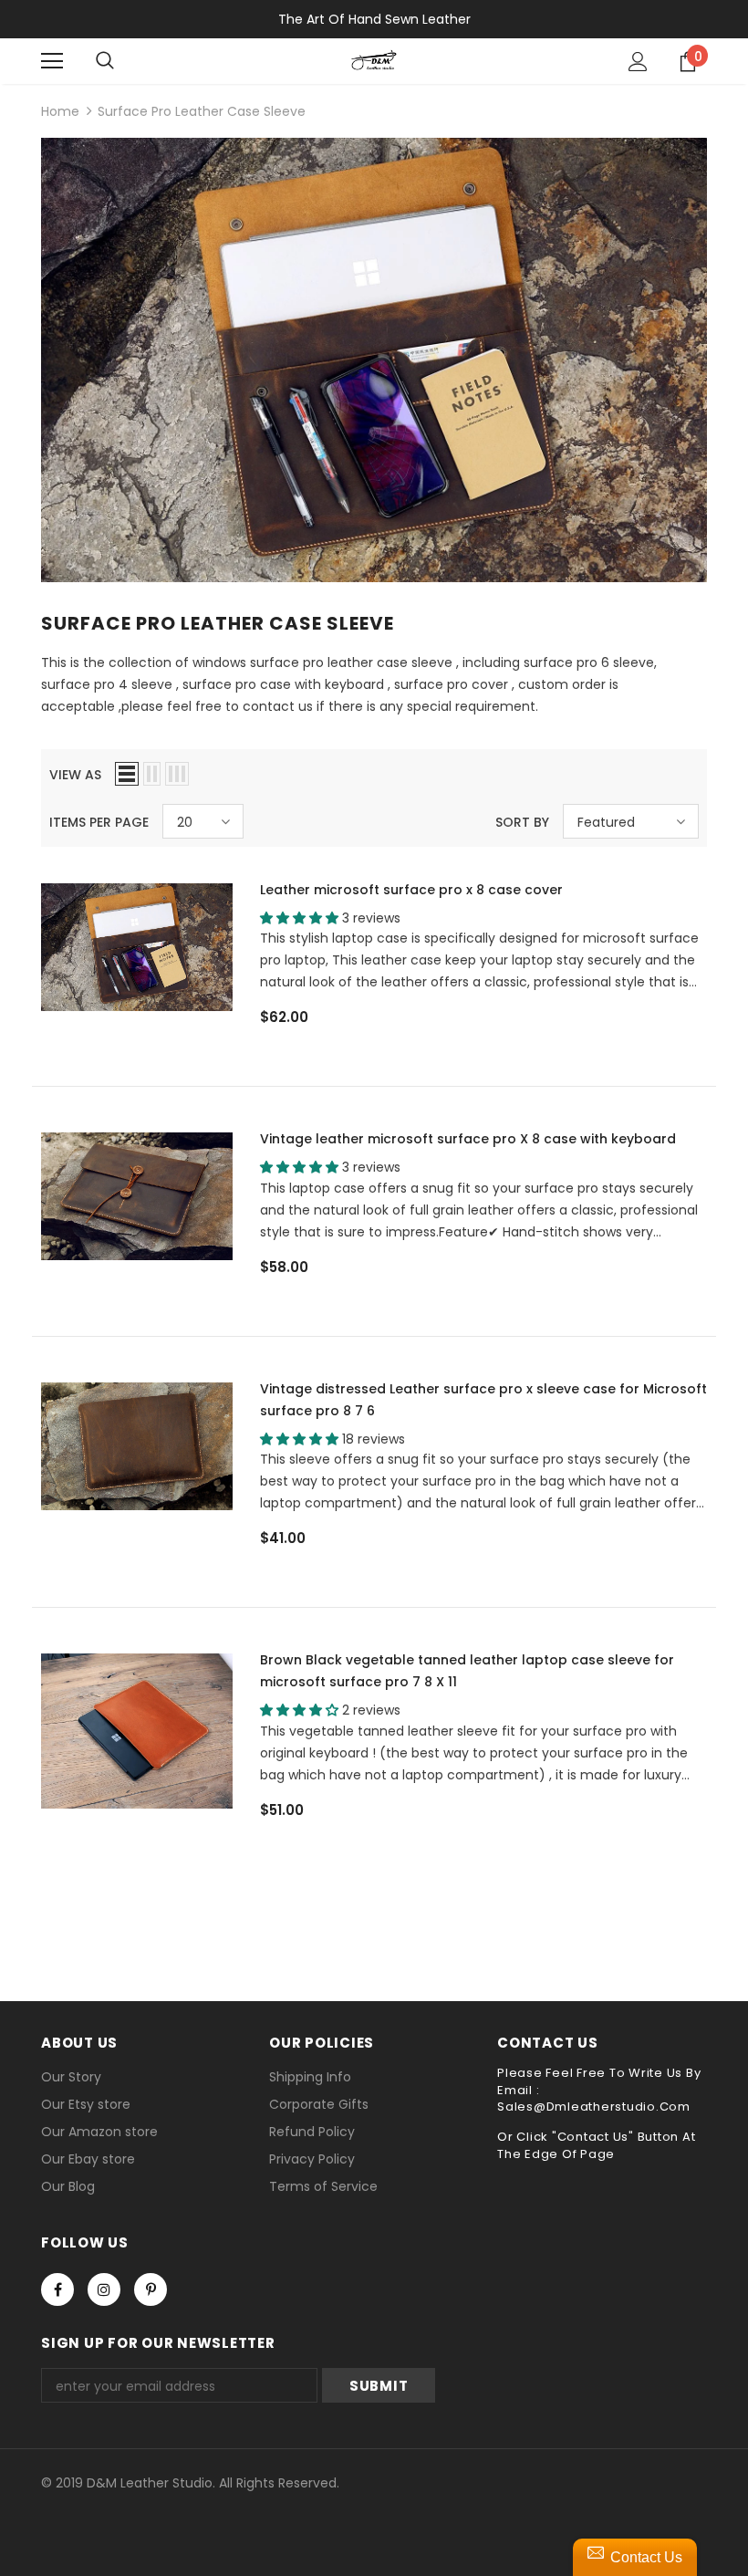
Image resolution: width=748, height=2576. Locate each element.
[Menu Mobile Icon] (52, 61)
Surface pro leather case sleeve (202, 111)
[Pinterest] (151, 2289)
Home (60, 111)
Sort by (522, 822)
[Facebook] (57, 2289)
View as (75, 775)
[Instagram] (104, 2289)
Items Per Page (99, 822)
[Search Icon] (105, 61)
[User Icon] (638, 62)
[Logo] (374, 60)
